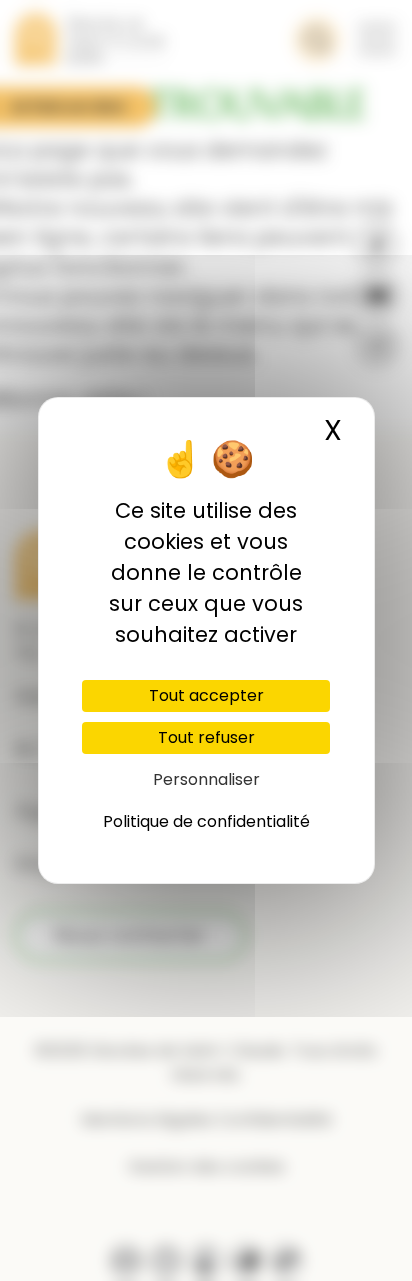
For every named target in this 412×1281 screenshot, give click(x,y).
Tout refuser (206, 737)
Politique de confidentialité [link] (206, 821)
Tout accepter (206, 695)
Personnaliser (206, 779)
